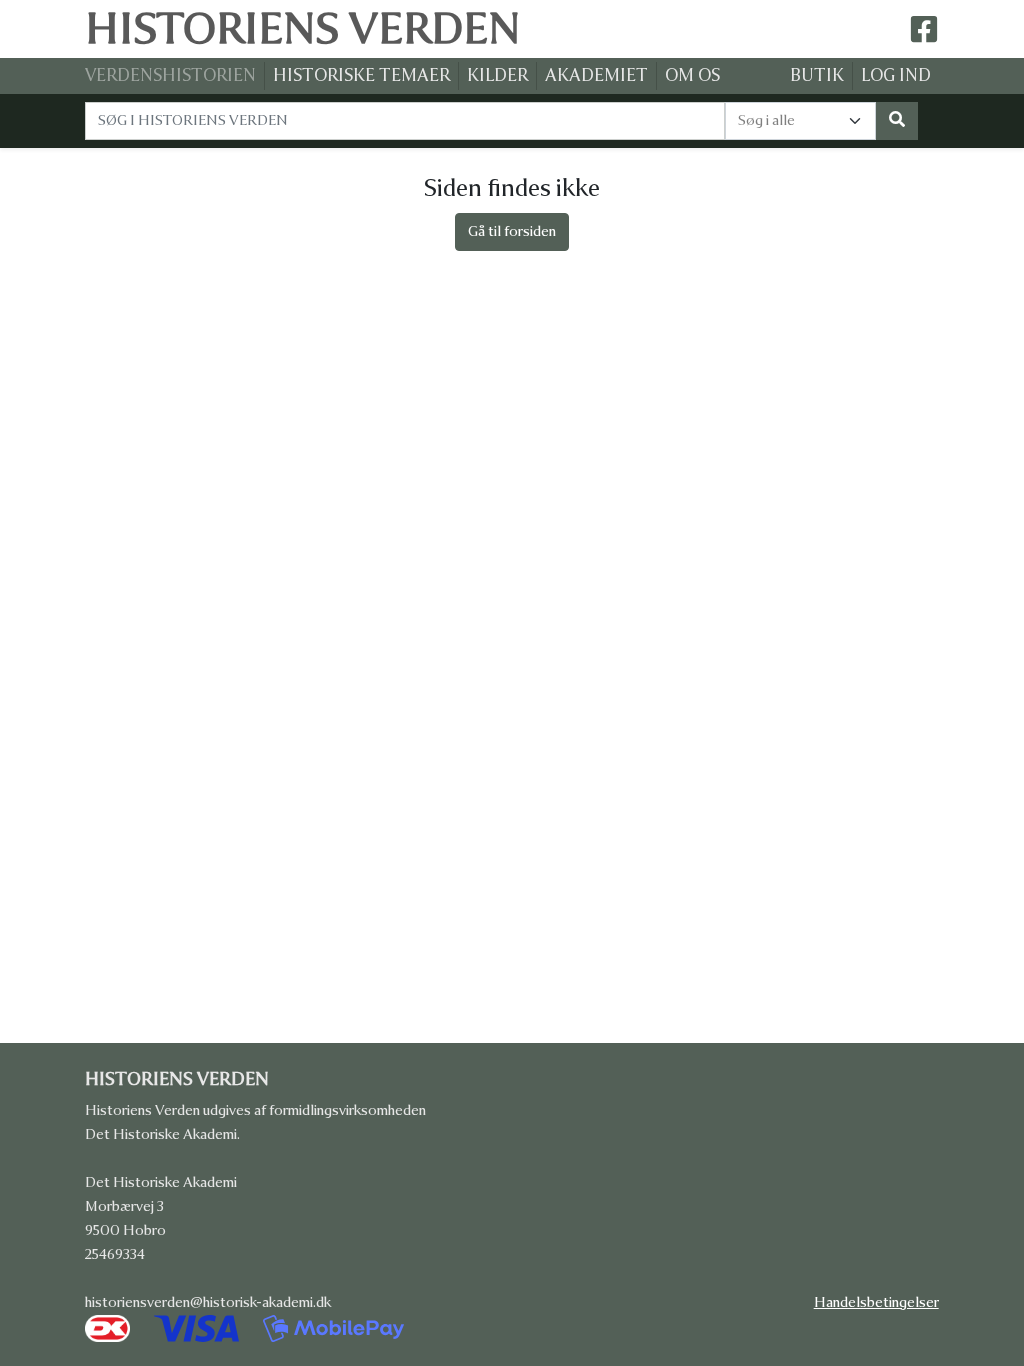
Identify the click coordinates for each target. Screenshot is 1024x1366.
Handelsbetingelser (876, 1302)
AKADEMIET (596, 75)
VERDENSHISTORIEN (170, 75)
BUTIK (817, 75)
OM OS (692, 75)
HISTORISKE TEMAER (361, 75)
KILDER (497, 75)
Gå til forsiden (512, 231)
